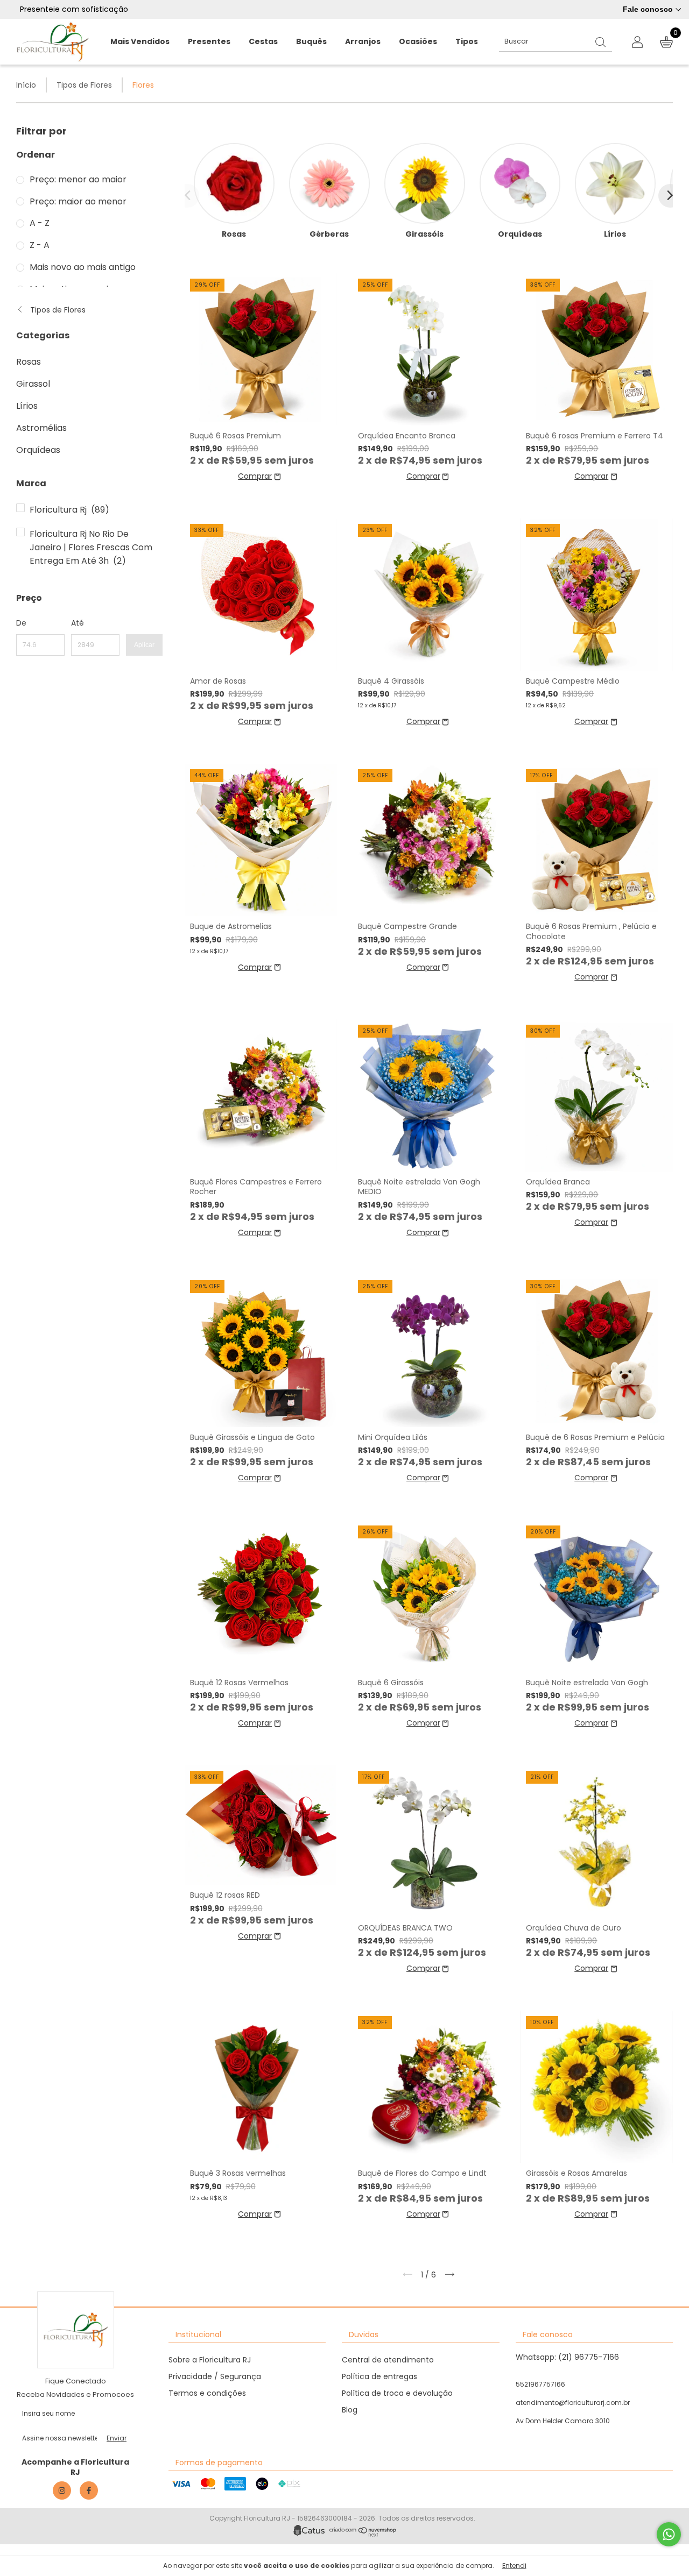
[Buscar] (601, 41)
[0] (662, 42)
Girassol (33, 384)
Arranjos (363, 41)
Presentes (209, 41)
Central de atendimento (388, 2360)
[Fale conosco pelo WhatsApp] (669, 2534)
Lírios (27, 406)
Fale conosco (648, 9)
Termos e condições (207, 2393)
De (21, 623)
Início (26, 85)
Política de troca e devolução (397, 2393)
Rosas (29, 362)
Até (78, 623)
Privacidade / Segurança (215, 2376)
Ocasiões (418, 41)
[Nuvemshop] (363, 2534)
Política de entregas (379, 2376)
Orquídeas (38, 450)
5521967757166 (540, 2384)
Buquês (311, 41)
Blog (350, 2410)
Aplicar (144, 645)
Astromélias (41, 428)
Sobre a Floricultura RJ (210, 2360)
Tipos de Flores (84, 85)
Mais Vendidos (140, 41)
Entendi (514, 2566)
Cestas (263, 41)
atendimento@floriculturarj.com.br (573, 2403)
